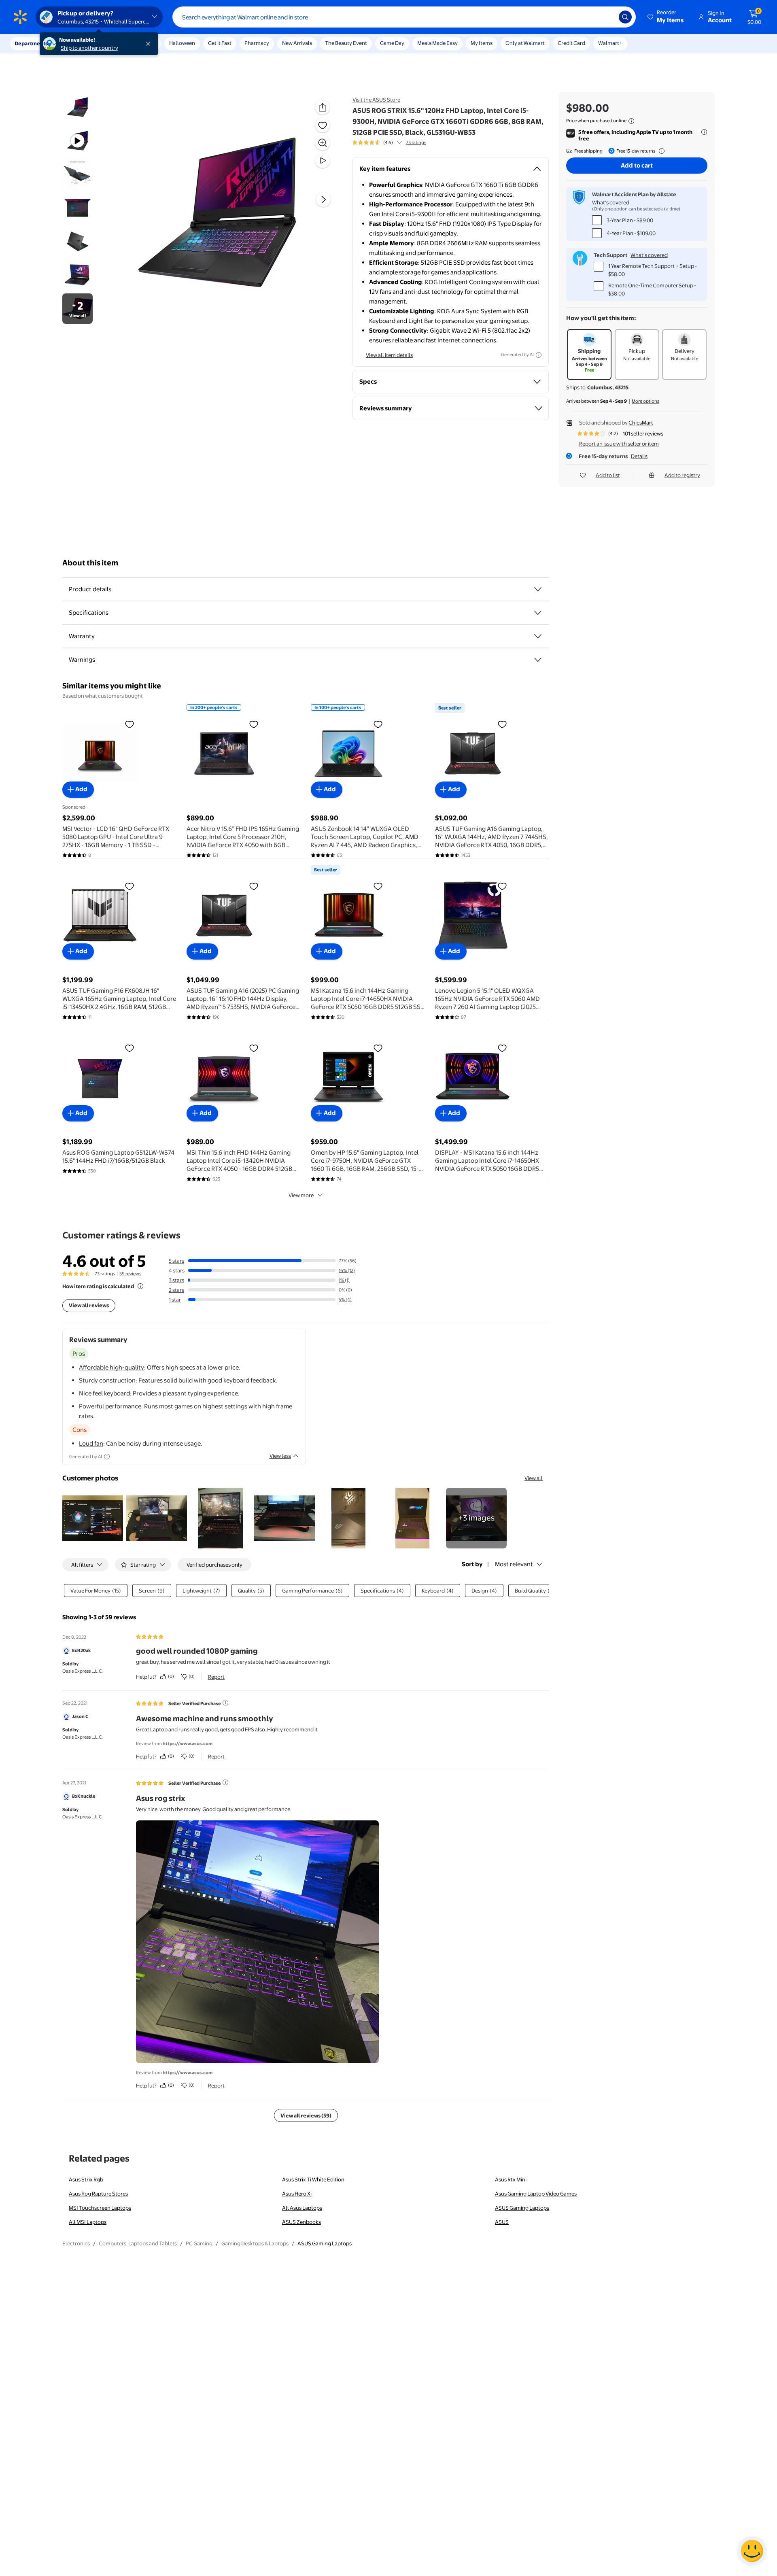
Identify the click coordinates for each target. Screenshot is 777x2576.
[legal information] (631, 121)
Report (216, 1677)
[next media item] (323, 200)
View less (280, 1456)
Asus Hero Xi (297, 2194)
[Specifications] (538, 613)
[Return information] (660, 151)
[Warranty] (538, 636)
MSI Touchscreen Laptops (100, 2208)
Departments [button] (31, 43)
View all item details (389, 355)
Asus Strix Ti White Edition (313, 2179)
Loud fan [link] (91, 1443)
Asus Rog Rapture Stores (98, 2194)
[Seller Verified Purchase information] (225, 1703)
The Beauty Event (346, 43)
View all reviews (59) (306, 2115)
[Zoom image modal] (323, 143)
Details (639, 456)
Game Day (392, 43)
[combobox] (404, 17)
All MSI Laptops (88, 2222)
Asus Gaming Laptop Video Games (536, 2194)
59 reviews (130, 1274)
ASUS (502, 2222)
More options (645, 401)
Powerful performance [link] (110, 1406)
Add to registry (682, 475)
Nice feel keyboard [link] (104, 1393)
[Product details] (538, 589)
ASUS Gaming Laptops (522, 2208)
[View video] (323, 161)
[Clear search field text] (607, 17)
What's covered (611, 202)
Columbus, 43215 (608, 387)
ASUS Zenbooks (301, 2222)
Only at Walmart (525, 43)
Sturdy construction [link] (107, 1380)
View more (301, 1195)
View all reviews (89, 1305)
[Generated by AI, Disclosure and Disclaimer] (539, 355)
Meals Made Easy (437, 43)
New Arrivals (297, 43)
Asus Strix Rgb (86, 2179)
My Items (482, 43)
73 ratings (416, 142)
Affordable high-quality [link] (111, 1367)
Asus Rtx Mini (511, 2179)
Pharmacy (257, 43)
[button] (666, 17)
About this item (90, 563)
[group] (389, 142)
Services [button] (81, 43)
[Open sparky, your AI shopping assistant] (752, 2551)
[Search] (625, 17)
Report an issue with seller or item (619, 444)
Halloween (182, 43)
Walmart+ (610, 43)
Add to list (608, 475)
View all (534, 1478)
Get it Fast (220, 43)
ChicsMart (641, 423)
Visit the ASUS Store (376, 100)
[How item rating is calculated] (140, 1286)
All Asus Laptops (302, 2208)
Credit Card (571, 43)
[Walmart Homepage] (20, 17)
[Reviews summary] (399, 142)
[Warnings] (538, 660)
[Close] (150, 44)
